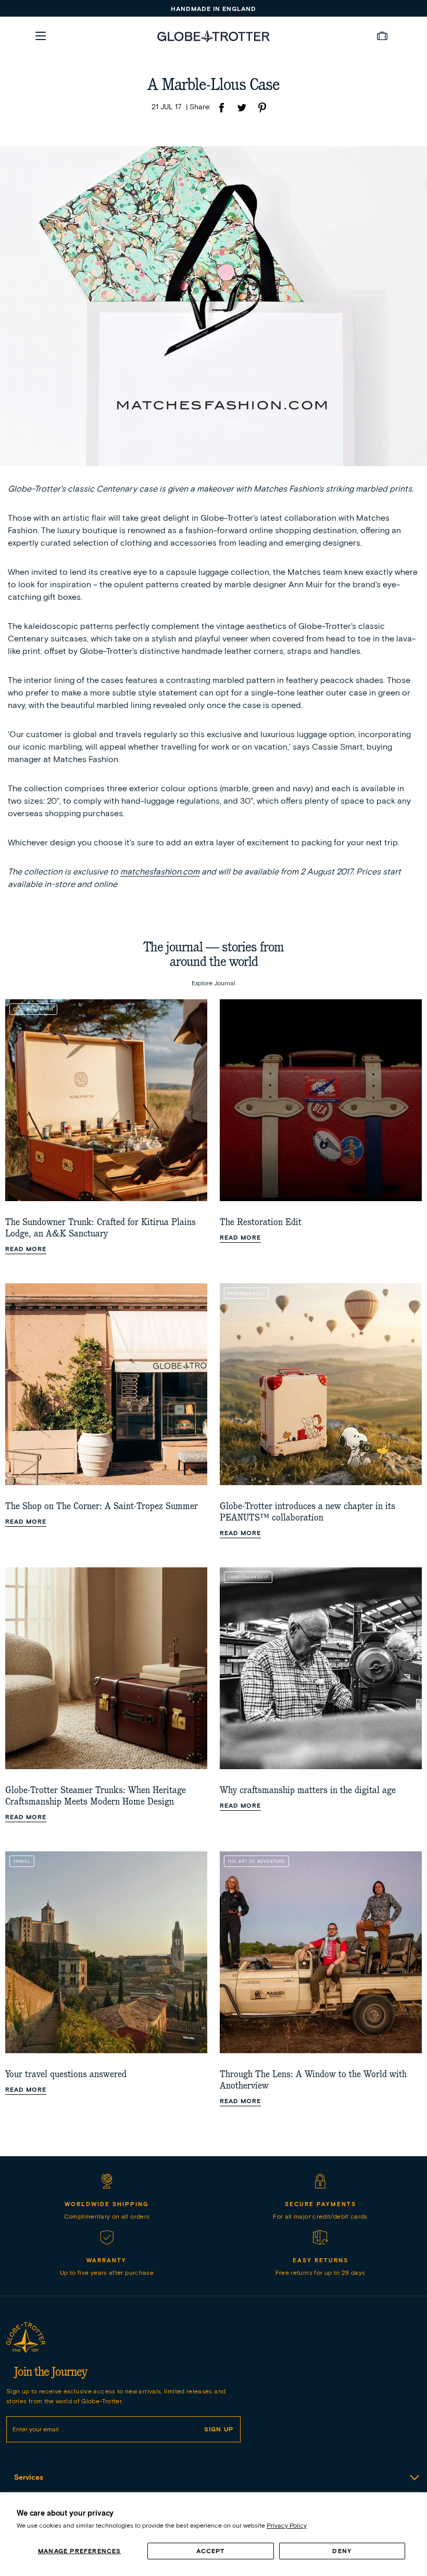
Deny (342, 2551)
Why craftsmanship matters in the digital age (308, 1790)
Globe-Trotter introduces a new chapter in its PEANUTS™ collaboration (307, 1512)
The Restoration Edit (261, 1222)
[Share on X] (242, 109)
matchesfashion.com (160, 872)
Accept (210, 2551)
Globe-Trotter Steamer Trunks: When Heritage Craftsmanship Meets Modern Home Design (96, 1796)
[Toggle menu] (41, 36)
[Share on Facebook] (221, 109)
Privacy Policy (287, 2525)
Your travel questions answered (66, 2074)
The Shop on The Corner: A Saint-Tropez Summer (102, 1506)
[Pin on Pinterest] (262, 109)
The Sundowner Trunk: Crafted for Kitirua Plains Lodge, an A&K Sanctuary (101, 1228)
